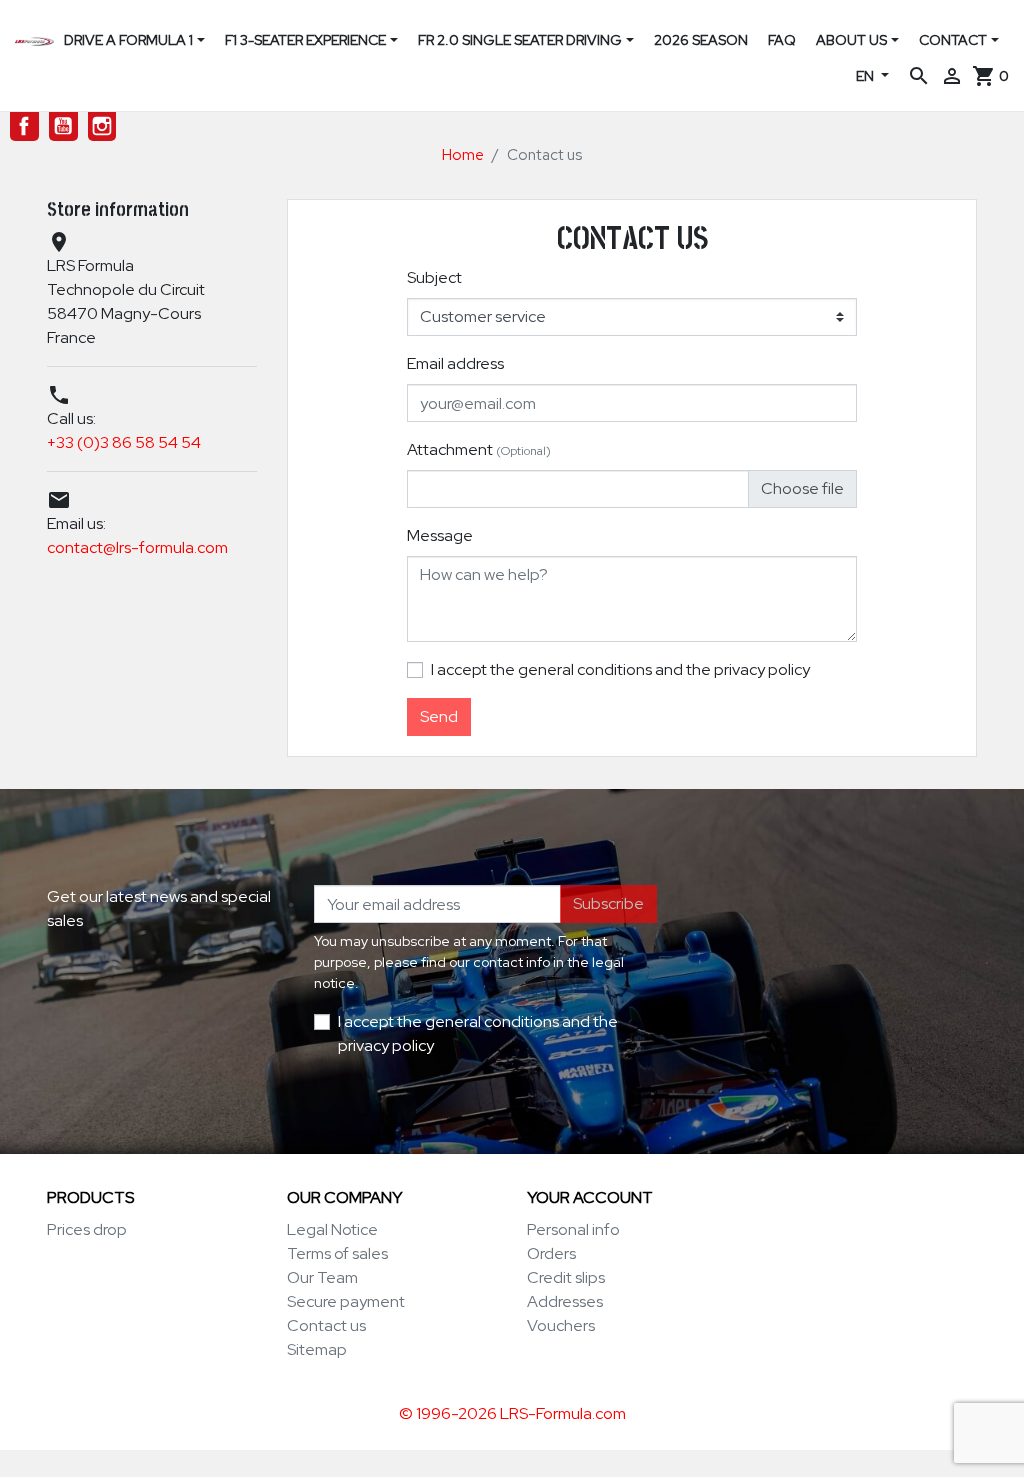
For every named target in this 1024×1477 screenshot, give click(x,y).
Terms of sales (337, 1253)
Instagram (102, 126)
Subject (434, 277)
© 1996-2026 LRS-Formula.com (512, 1413)
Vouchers (561, 1325)
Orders (551, 1253)
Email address (455, 363)
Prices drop (87, 1229)
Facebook (24, 126)
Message (440, 535)
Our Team (322, 1277)
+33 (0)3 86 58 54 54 (124, 442)
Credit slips (566, 1277)
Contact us (326, 1325)
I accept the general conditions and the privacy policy (620, 669)
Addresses (565, 1301)
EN (866, 76)
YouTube (63, 126)
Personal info (573, 1229)
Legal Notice (332, 1229)
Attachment (479, 449)
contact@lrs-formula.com (137, 547)
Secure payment (346, 1301)
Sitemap (317, 1349)
